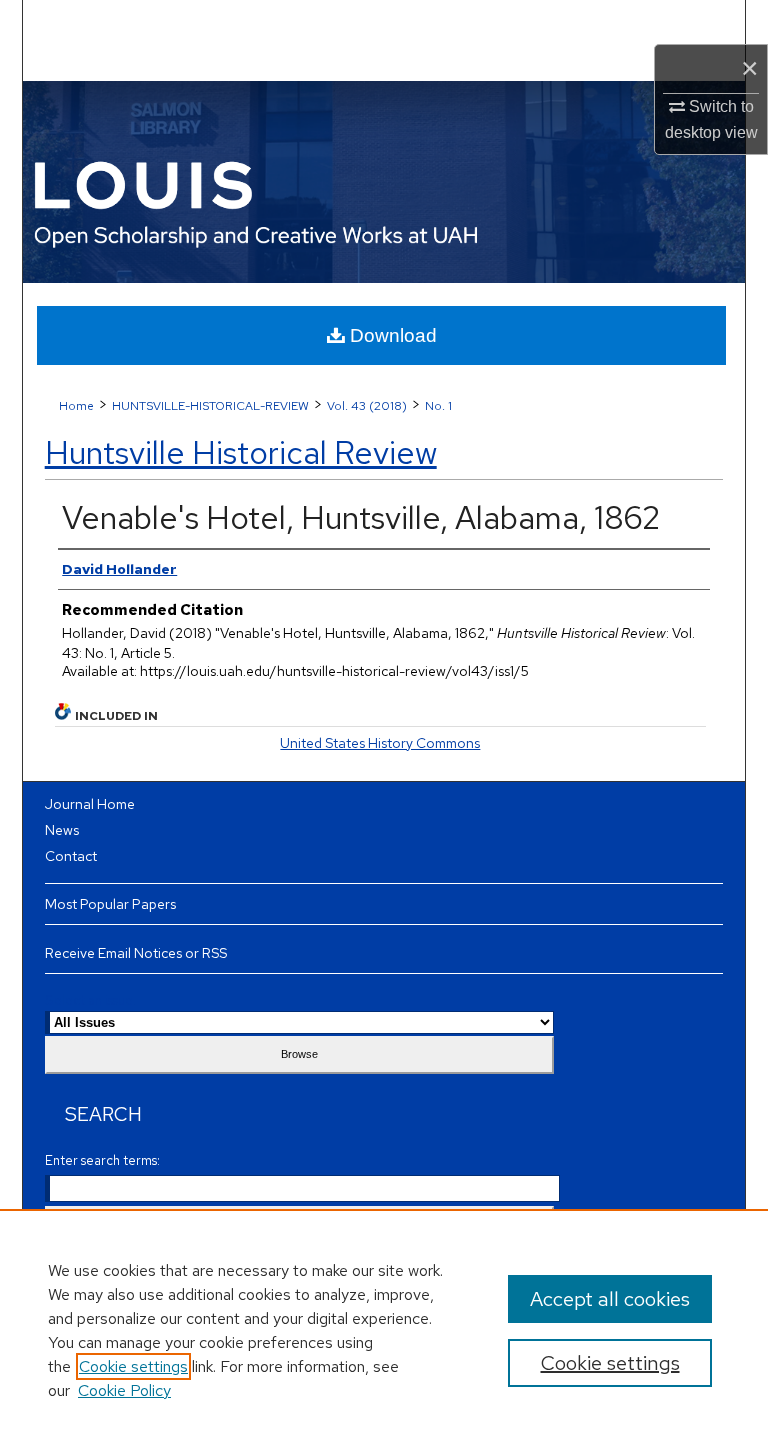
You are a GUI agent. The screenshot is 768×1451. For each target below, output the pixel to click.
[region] (384, 1330)
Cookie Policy (124, 1390)
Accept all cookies (610, 1299)
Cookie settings (133, 1366)
